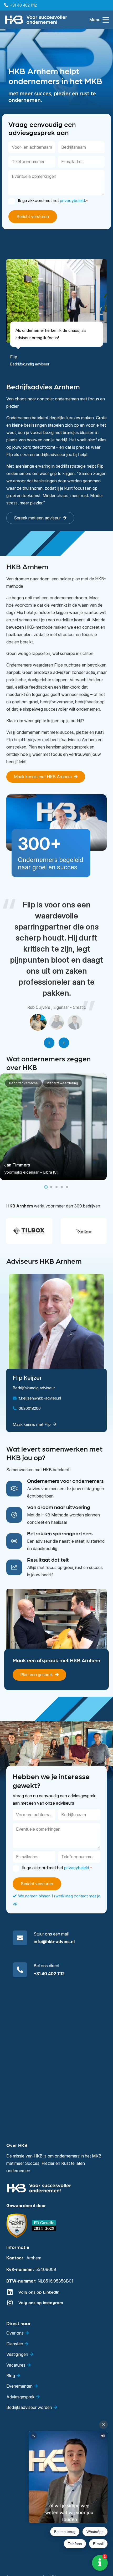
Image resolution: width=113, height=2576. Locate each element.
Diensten (15, 2344)
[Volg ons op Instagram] (12, 2303)
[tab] (38, 1022)
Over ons (15, 2333)
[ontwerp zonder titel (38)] (44, 2226)
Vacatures (16, 2365)
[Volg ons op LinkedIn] (12, 2292)
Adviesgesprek (20, 2397)
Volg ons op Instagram (41, 2302)
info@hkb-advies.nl (54, 1942)
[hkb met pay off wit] (36, 20)
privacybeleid (72, 200)
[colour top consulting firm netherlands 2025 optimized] (17, 2226)
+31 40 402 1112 (49, 1974)
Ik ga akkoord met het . (53, 200)
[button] (99, 20)
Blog (11, 2376)
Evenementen (19, 2386)
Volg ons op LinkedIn (39, 2292)
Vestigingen (17, 2354)
